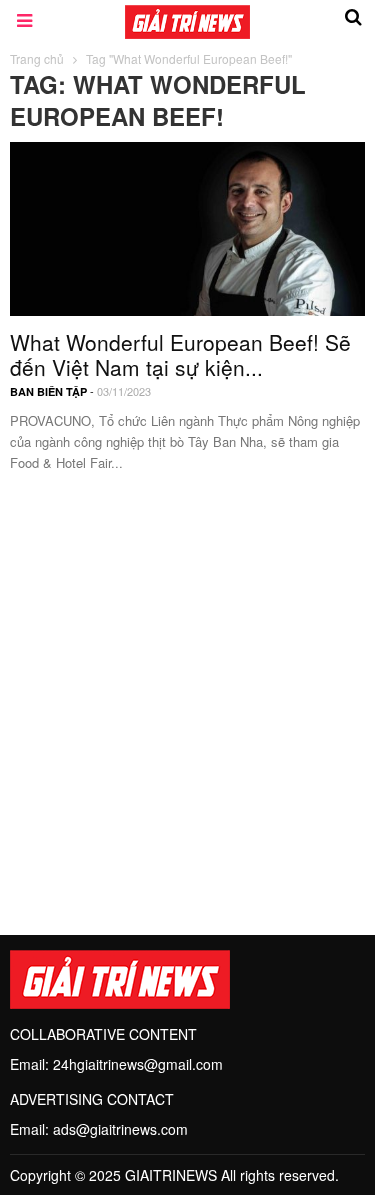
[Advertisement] (187, 692)
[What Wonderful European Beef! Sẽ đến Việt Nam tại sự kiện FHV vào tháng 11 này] (187, 226)
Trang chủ (37, 58)
